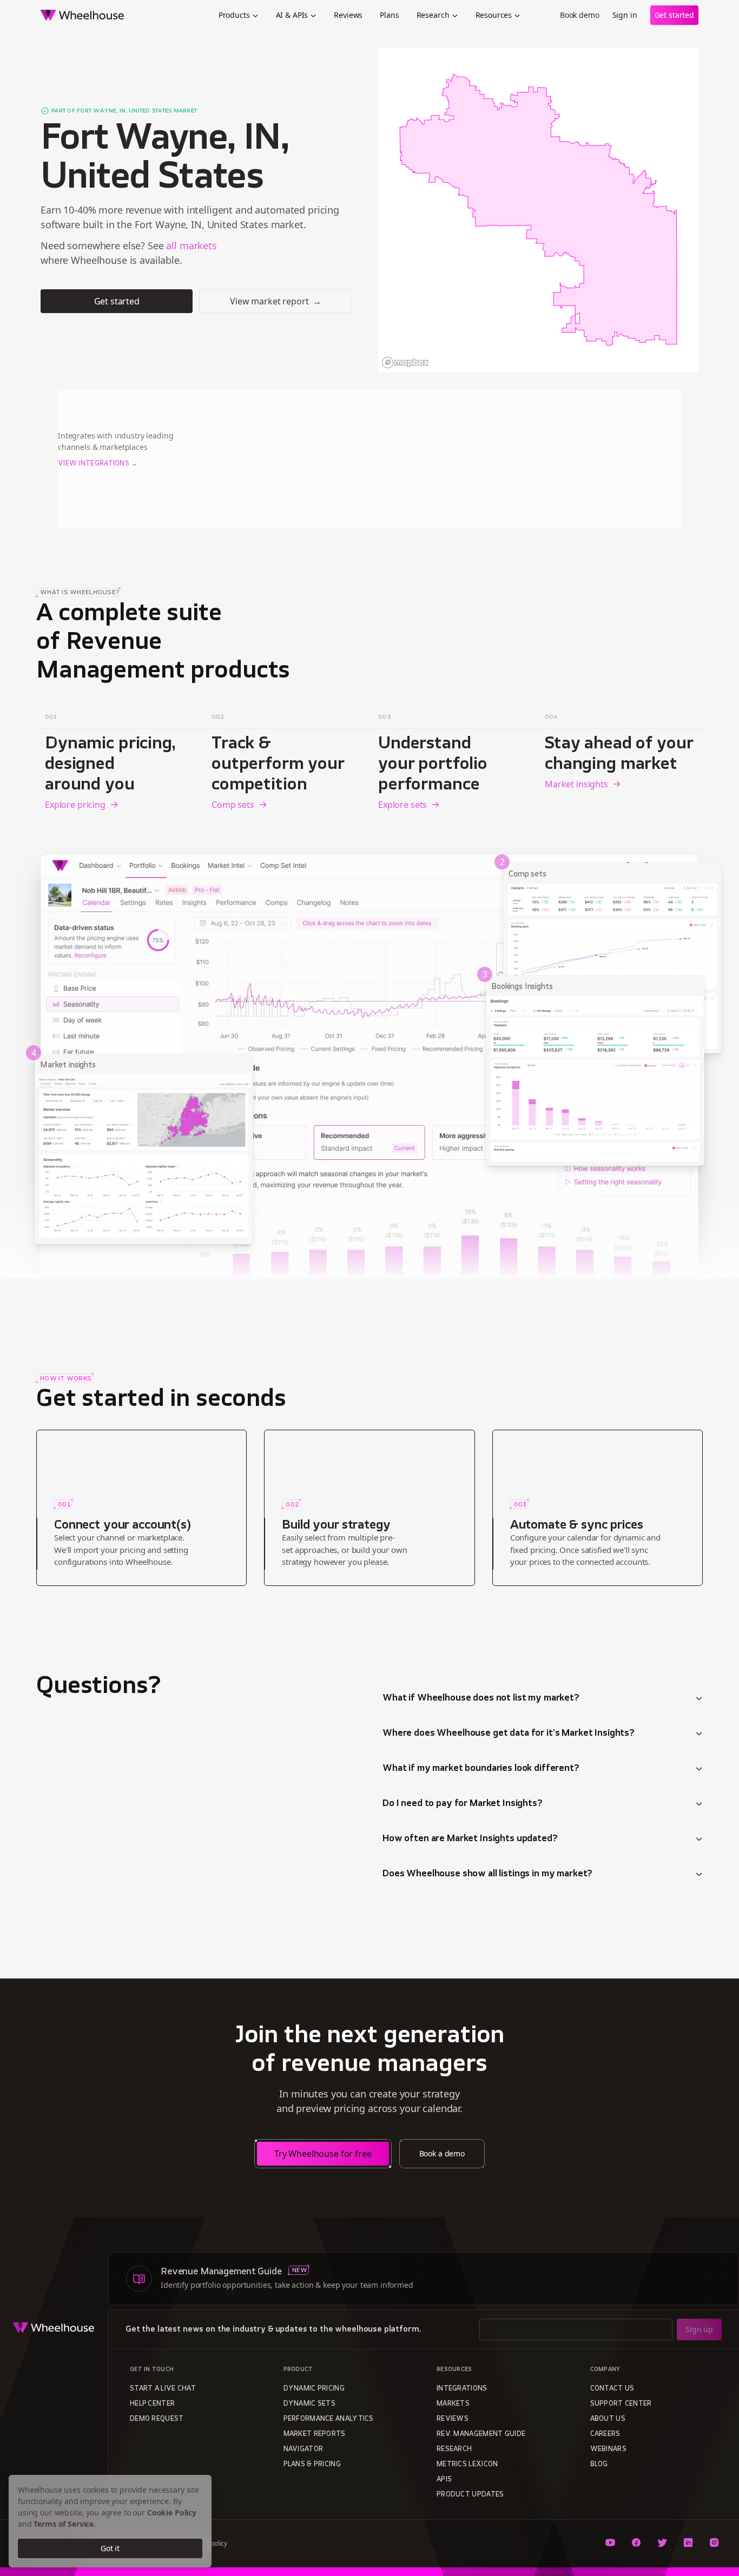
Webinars (608, 2449)
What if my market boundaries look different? (481, 1769)
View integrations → (98, 464)
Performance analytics (329, 2419)
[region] (538, 210)
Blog (599, 2465)
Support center (621, 2404)
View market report (276, 301)
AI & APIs (292, 15)
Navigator (303, 2449)
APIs (444, 2480)
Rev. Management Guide (481, 2434)
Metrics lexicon (467, 2465)
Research (433, 15)
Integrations (462, 2389)
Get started (674, 15)
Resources (494, 15)
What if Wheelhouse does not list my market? (481, 1698)
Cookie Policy (172, 2512)
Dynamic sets (310, 2404)
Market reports (315, 2434)
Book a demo (442, 2153)
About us (608, 2419)
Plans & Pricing (312, 2465)
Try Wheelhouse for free (323, 2154)
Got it (110, 2548)
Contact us (612, 2389)
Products (234, 15)
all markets (191, 245)
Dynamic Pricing (314, 2389)
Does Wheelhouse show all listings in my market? (487, 1874)
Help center (152, 2404)
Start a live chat (163, 2389)
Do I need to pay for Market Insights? (463, 1804)
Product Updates (470, 2495)
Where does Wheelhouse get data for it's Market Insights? (509, 1734)
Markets (453, 2404)
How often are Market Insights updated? (470, 1839)
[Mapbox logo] (405, 363)
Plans (389, 15)
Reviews (348, 15)
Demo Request (157, 2419)
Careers (605, 2434)
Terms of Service (64, 2524)
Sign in (625, 15)
